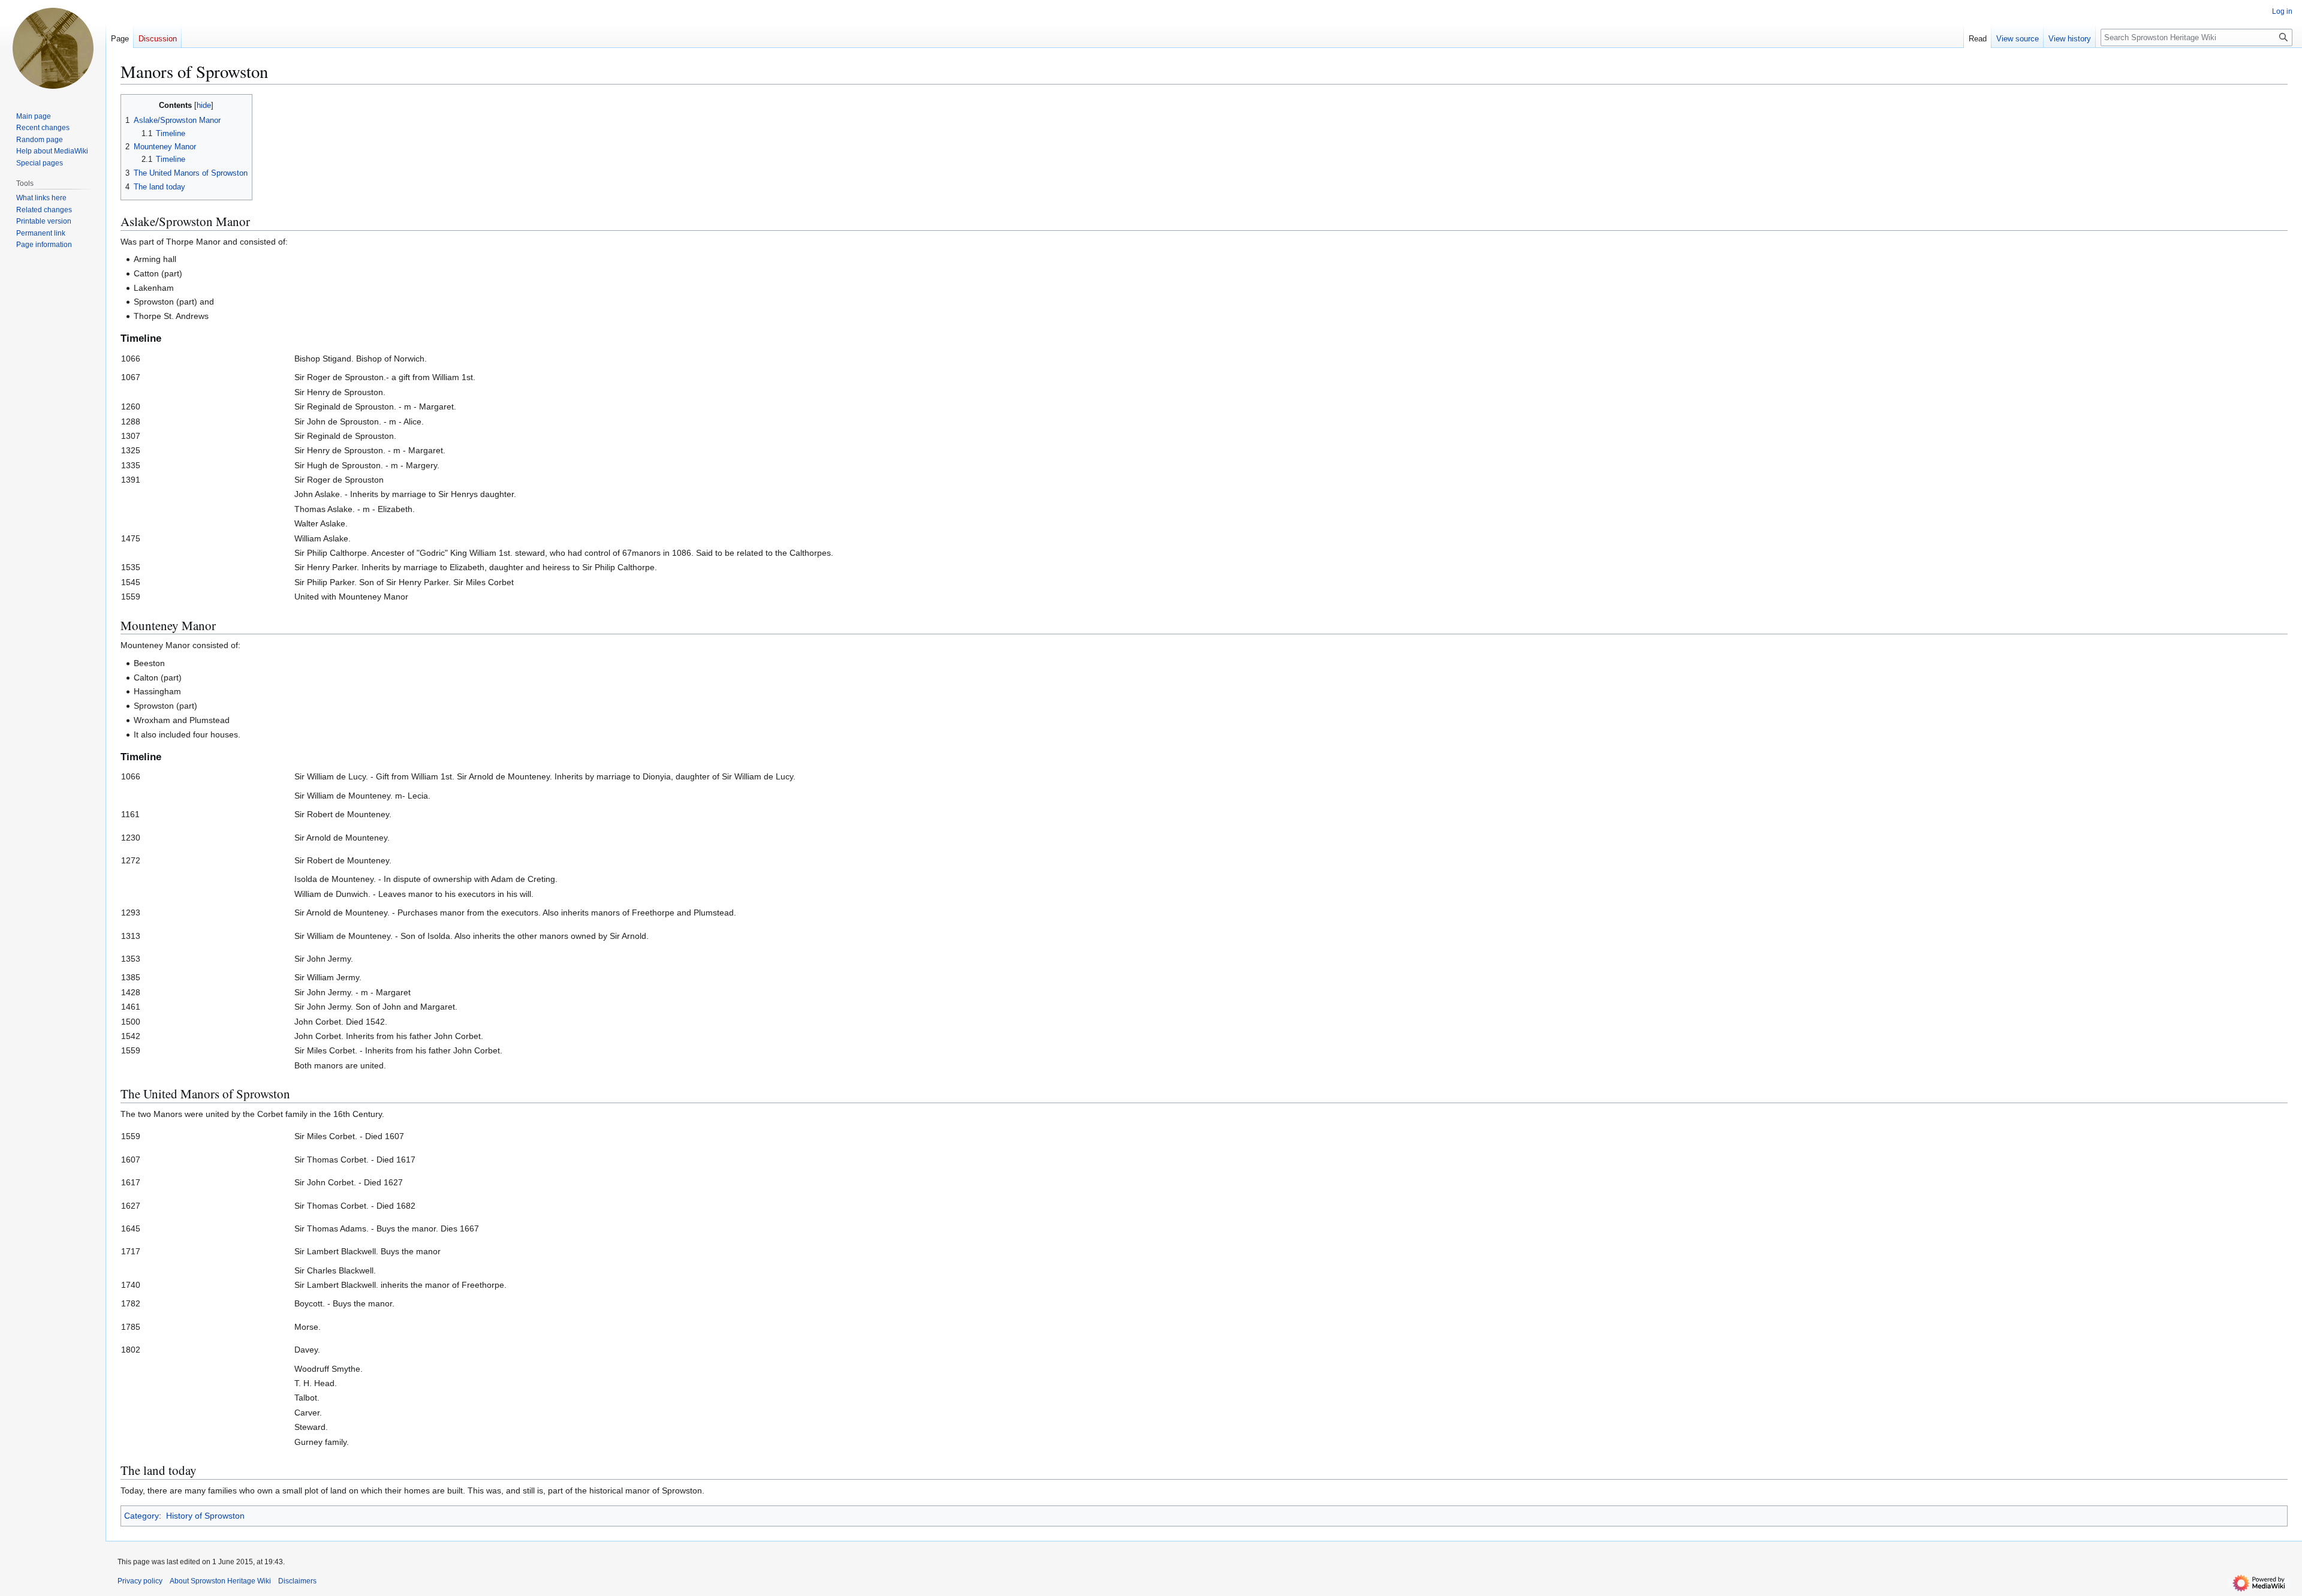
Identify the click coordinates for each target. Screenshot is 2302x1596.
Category (141, 1516)
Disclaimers (297, 1581)
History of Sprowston (205, 1516)
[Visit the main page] (53, 48)
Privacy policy (140, 1581)
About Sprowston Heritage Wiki (220, 1581)
